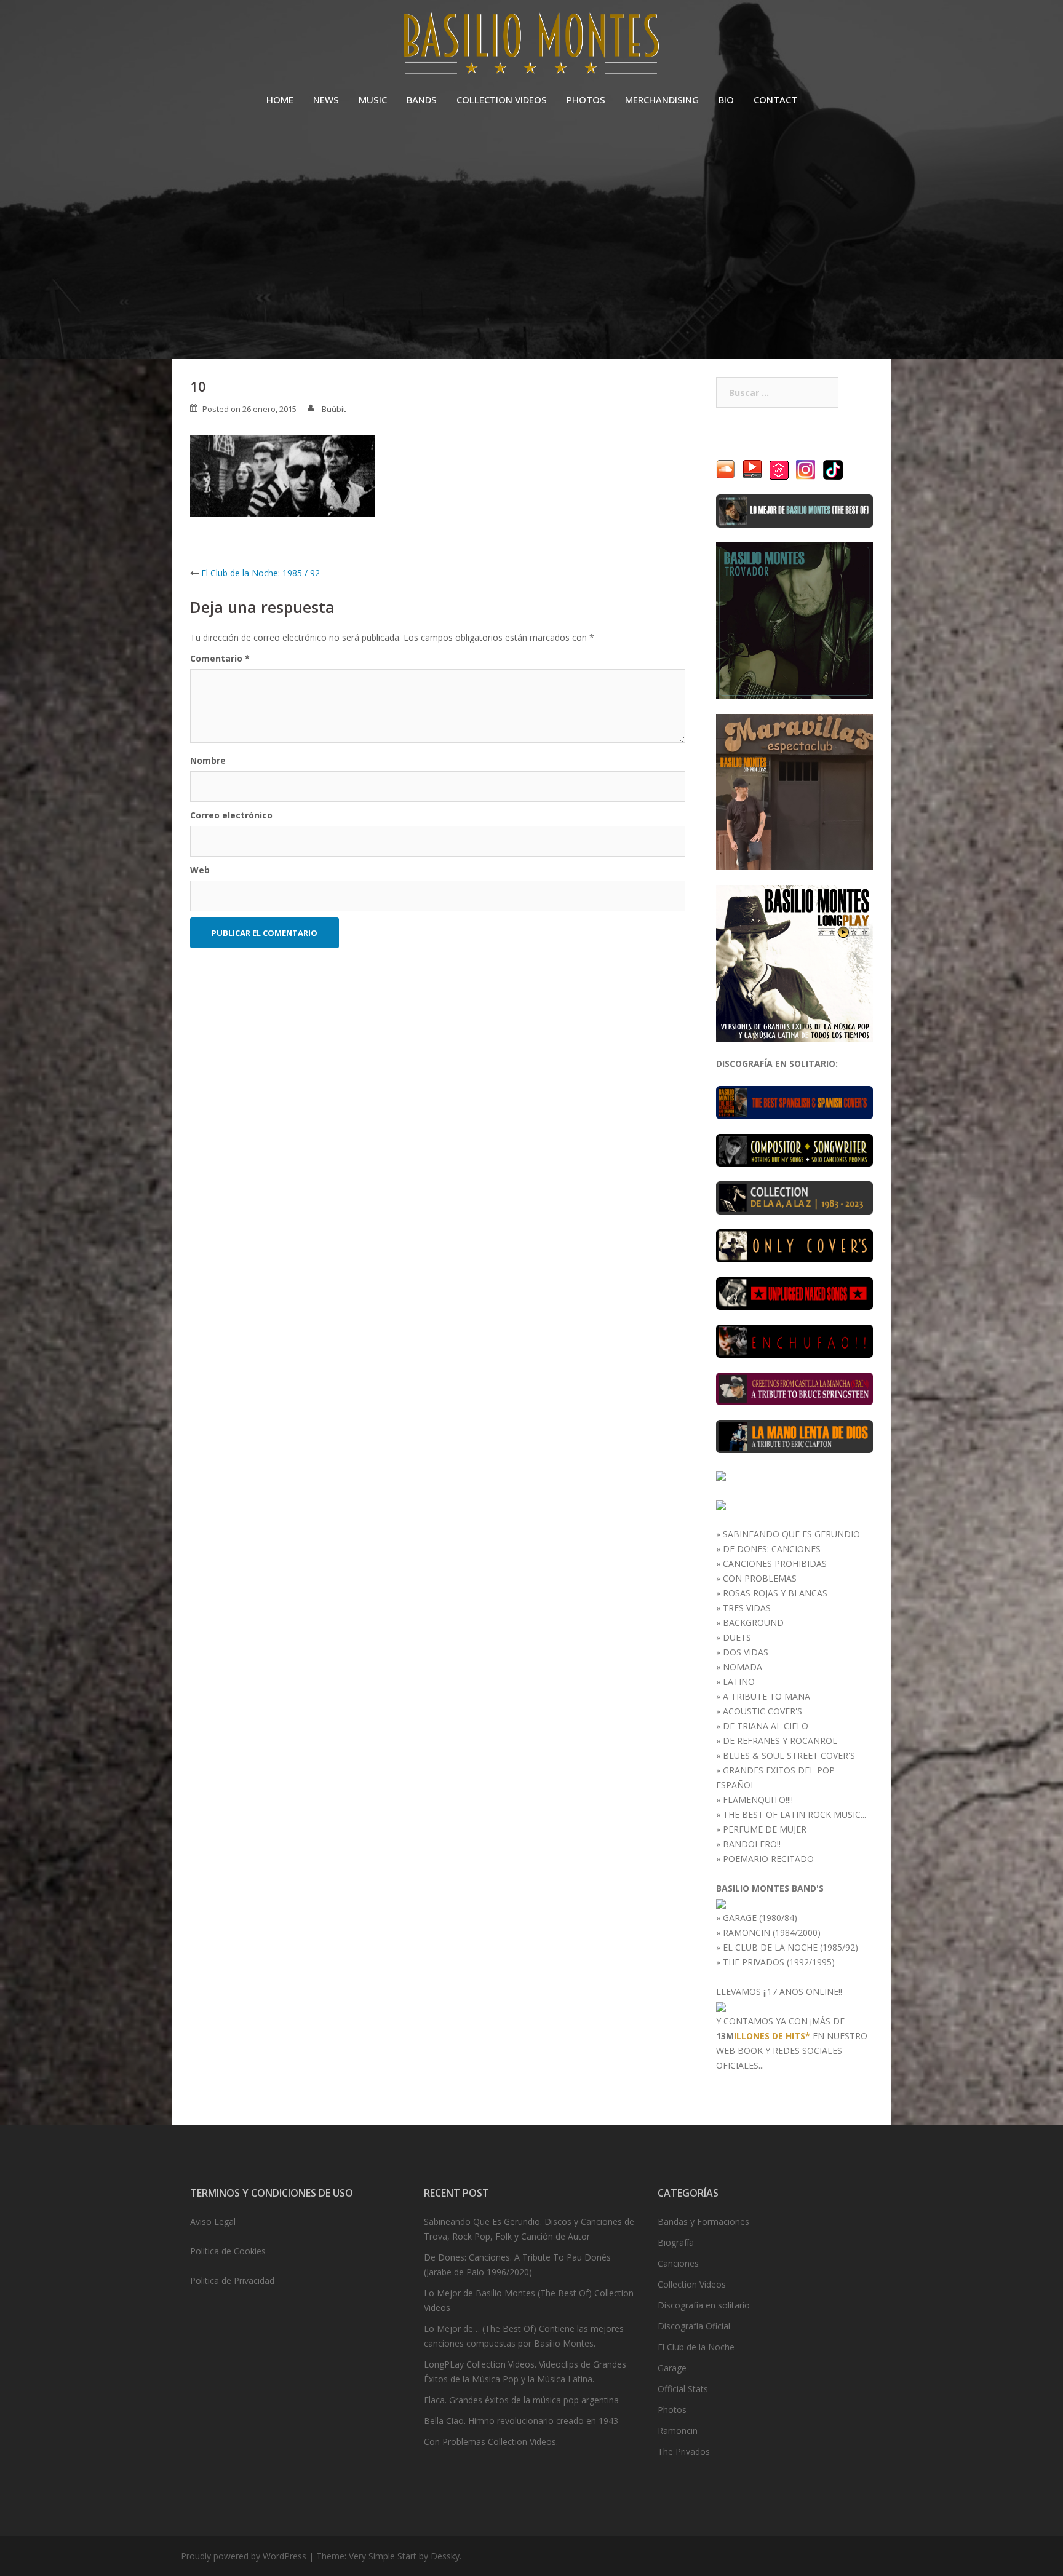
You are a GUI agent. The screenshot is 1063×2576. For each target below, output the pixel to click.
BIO (726, 100)
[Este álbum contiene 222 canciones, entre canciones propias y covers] (794, 1197)
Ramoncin (678, 2431)
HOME (280, 100)
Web (200, 870)
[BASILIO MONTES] (531, 46)
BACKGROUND (753, 1623)
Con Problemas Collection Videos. (491, 2442)
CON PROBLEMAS (760, 1578)
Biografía (676, 2242)
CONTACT (775, 100)
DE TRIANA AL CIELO (766, 1726)
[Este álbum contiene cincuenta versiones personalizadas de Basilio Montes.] (794, 1245)
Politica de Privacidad (232, 2281)
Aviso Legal (213, 2221)
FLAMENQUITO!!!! (758, 1800)
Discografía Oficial (694, 2326)
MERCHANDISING (662, 100)
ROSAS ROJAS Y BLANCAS (775, 1593)
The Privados (684, 2451)
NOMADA (743, 1667)
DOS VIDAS (746, 1652)
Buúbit (334, 409)
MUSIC (373, 100)
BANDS (422, 100)
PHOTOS (586, 100)
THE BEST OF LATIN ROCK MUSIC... (794, 1814)
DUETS (737, 1637)
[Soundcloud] (726, 469)
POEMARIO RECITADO (768, 1859)
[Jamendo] (779, 469)
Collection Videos (692, 2284)
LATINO (739, 1682)
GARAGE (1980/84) (760, 1918)
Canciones (678, 2263)
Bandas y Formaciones (703, 2221)
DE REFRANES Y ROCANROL (780, 1741)
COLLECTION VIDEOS (502, 100)
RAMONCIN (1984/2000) (772, 1932)
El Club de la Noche (696, 2347)
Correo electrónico (231, 815)
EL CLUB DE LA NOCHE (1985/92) (790, 1947)
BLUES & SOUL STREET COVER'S (789, 1755)
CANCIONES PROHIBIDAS (775, 1563)
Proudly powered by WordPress (244, 2556)
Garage (672, 2368)
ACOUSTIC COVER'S (762, 1711)
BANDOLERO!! (752, 1844)
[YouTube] (752, 469)
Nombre (208, 760)
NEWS (326, 100)
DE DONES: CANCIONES (772, 1549)
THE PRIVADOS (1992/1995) (779, 1962)
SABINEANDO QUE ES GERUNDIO (791, 1534)
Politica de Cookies (228, 2251)
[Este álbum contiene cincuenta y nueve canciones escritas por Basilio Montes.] (794, 1149)
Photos (672, 2410)
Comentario (220, 658)
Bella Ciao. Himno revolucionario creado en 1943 (521, 2421)
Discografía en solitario (704, 2305)
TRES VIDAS (747, 1608)
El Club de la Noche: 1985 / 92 (261, 573)
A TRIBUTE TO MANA (766, 1696)
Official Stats (683, 2389)
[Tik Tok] (833, 469)
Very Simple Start (383, 2556)
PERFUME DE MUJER (765, 1829)
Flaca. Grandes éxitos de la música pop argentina (521, 2400)
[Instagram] (806, 469)
